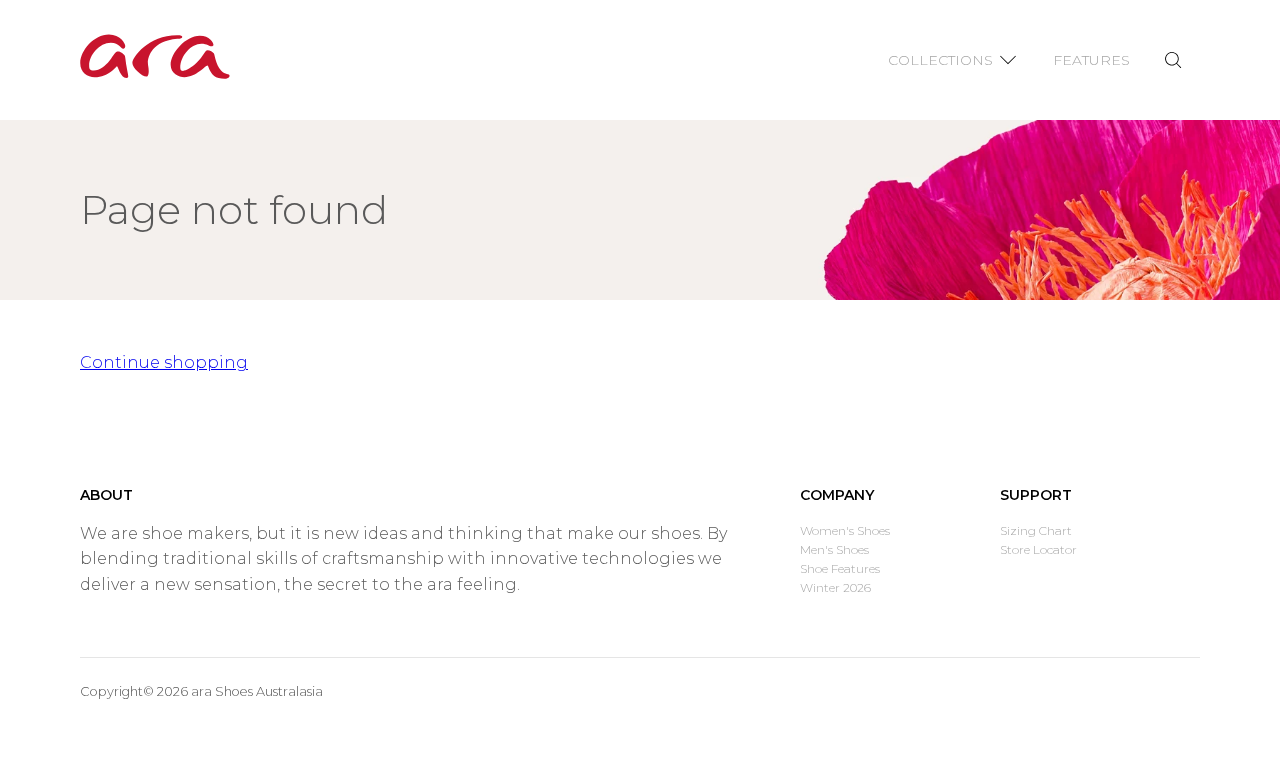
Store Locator (1038, 549)
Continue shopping (164, 362)
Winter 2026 (835, 587)
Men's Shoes (834, 549)
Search (1172, 60)
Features (1091, 60)
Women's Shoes (845, 530)
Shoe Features (840, 568)
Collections (940, 60)
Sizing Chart (1036, 530)
